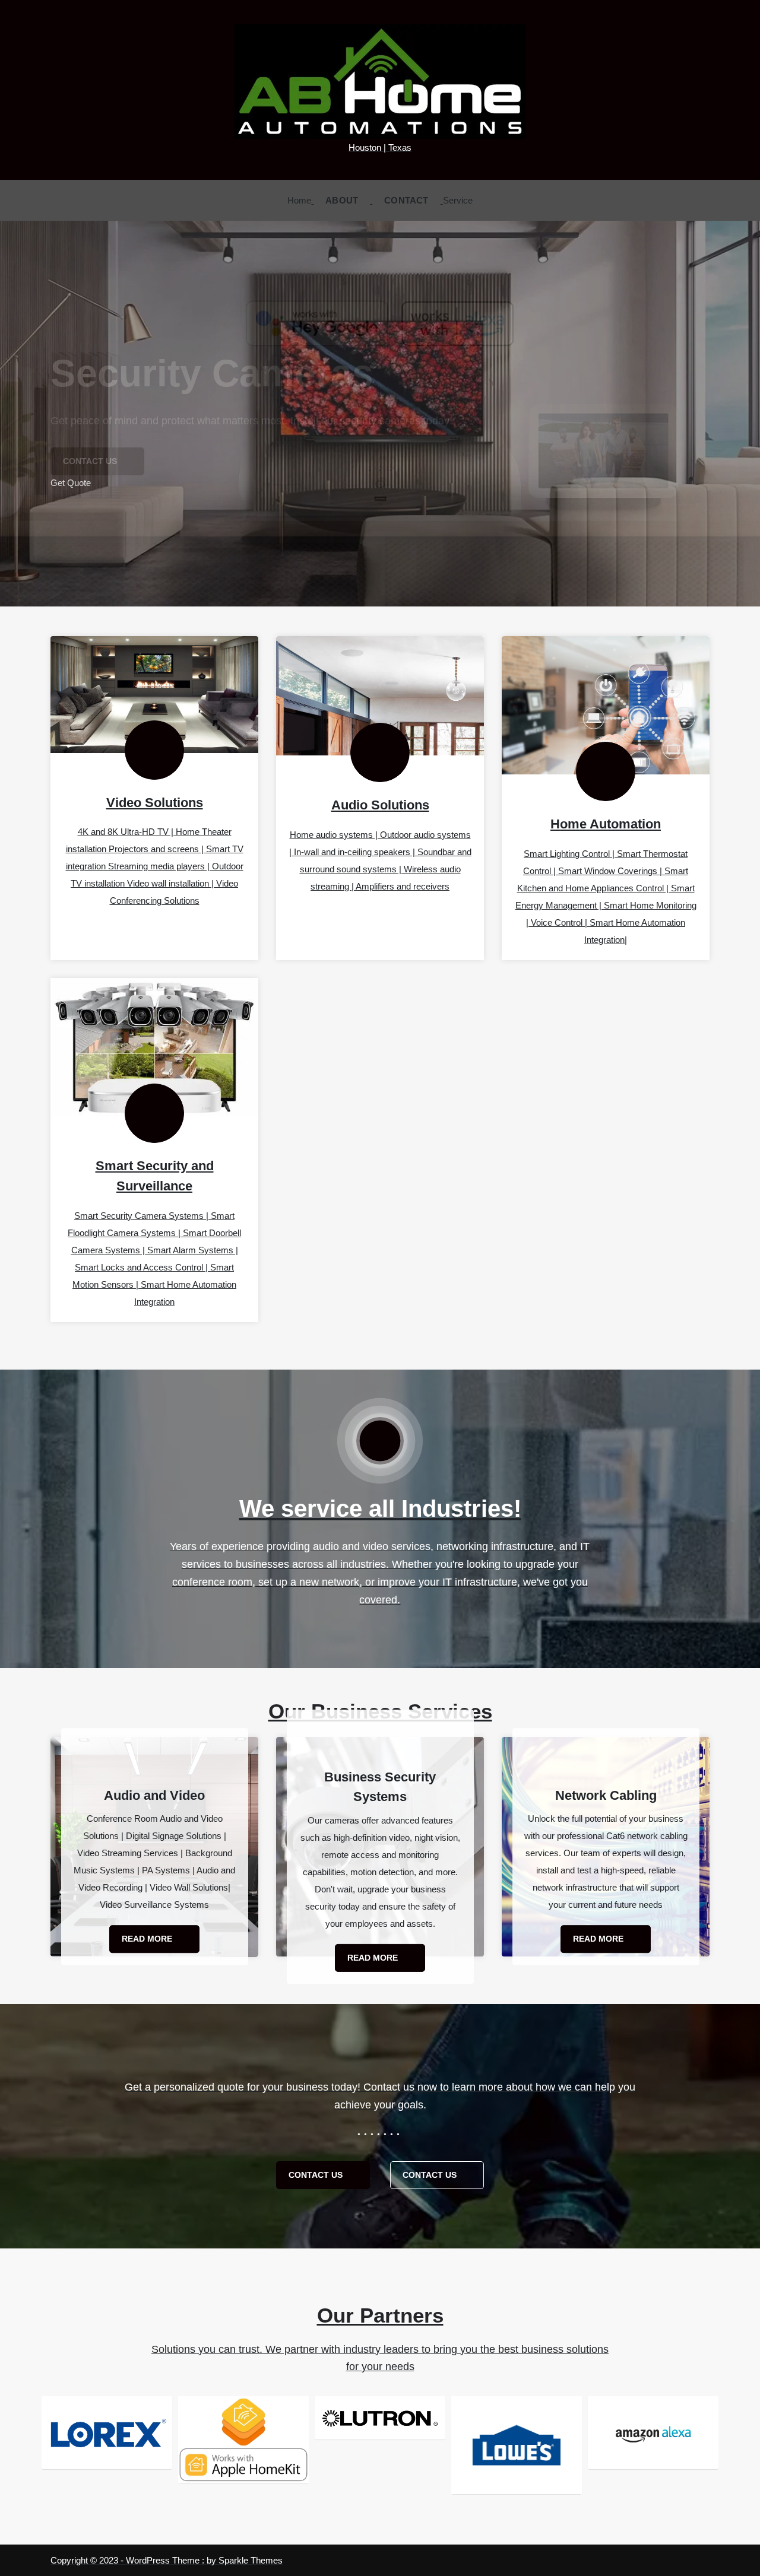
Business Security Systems (380, 1786)
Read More (148, 1939)
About (342, 200)
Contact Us (317, 2175)
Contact (406, 200)
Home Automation (606, 824)
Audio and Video (154, 1795)
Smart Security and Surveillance (155, 1176)
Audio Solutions (380, 805)
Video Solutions (155, 803)
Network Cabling (606, 1795)
